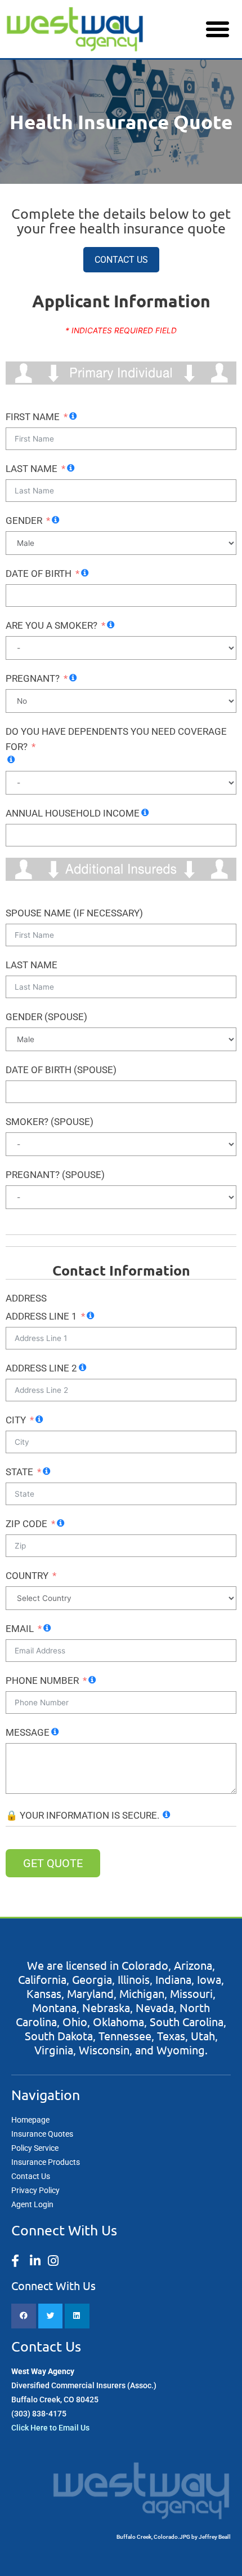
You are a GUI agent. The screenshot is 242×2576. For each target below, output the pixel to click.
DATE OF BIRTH (39, 574)
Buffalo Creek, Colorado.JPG (153, 2537)
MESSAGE (28, 1732)
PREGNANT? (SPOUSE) (55, 1175)
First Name (33, 417)
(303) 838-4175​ (39, 2414)
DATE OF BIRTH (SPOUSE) (61, 1070)
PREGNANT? (33, 678)
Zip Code (26, 1524)
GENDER (24, 521)
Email (20, 1629)
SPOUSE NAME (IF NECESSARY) (74, 913)
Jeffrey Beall (215, 2537)
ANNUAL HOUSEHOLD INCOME (73, 813)
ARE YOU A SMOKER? (51, 625)
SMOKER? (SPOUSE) (50, 1122)
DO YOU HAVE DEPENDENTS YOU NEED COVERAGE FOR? (116, 739)
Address (26, 1298)
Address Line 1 (41, 1316)
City (16, 1420)
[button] (218, 29)
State (19, 1472)
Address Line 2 (41, 1368)
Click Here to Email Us (50, 2428)
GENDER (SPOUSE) (46, 1017)
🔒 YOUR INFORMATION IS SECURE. (82, 1815)
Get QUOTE (53, 1863)
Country (27, 1576)
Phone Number (42, 1680)
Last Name (32, 469)
